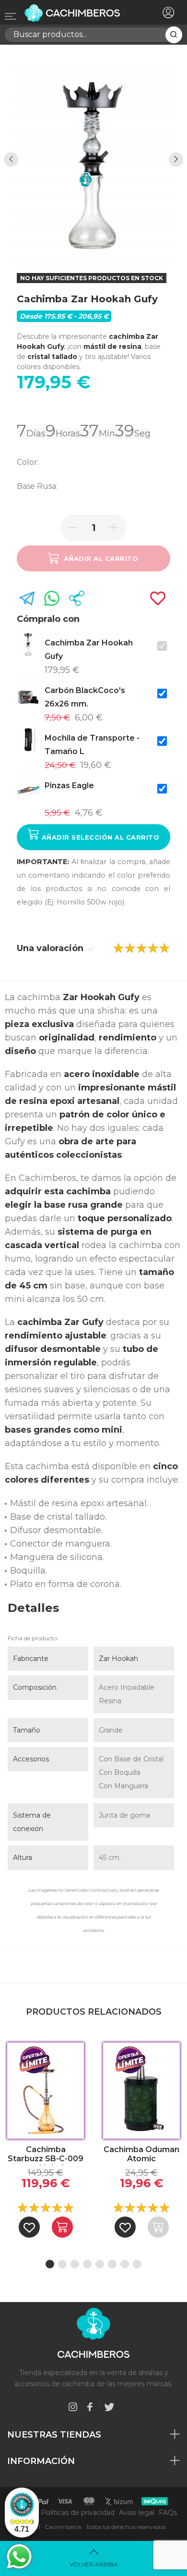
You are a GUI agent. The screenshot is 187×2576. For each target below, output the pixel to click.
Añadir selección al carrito (99, 837)
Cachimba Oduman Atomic (141, 2154)
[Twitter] (109, 2409)
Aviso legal (137, 2513)
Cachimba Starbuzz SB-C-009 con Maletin (46, 2155)
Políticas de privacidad (78, 2513)
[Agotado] (158, 2227)
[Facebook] (90, 2409)
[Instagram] (73, 2409)
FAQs (168, 2513)
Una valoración (51, 948)
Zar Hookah (118, 1659)
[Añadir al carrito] (62, 2227)
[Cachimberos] (79, 13)
